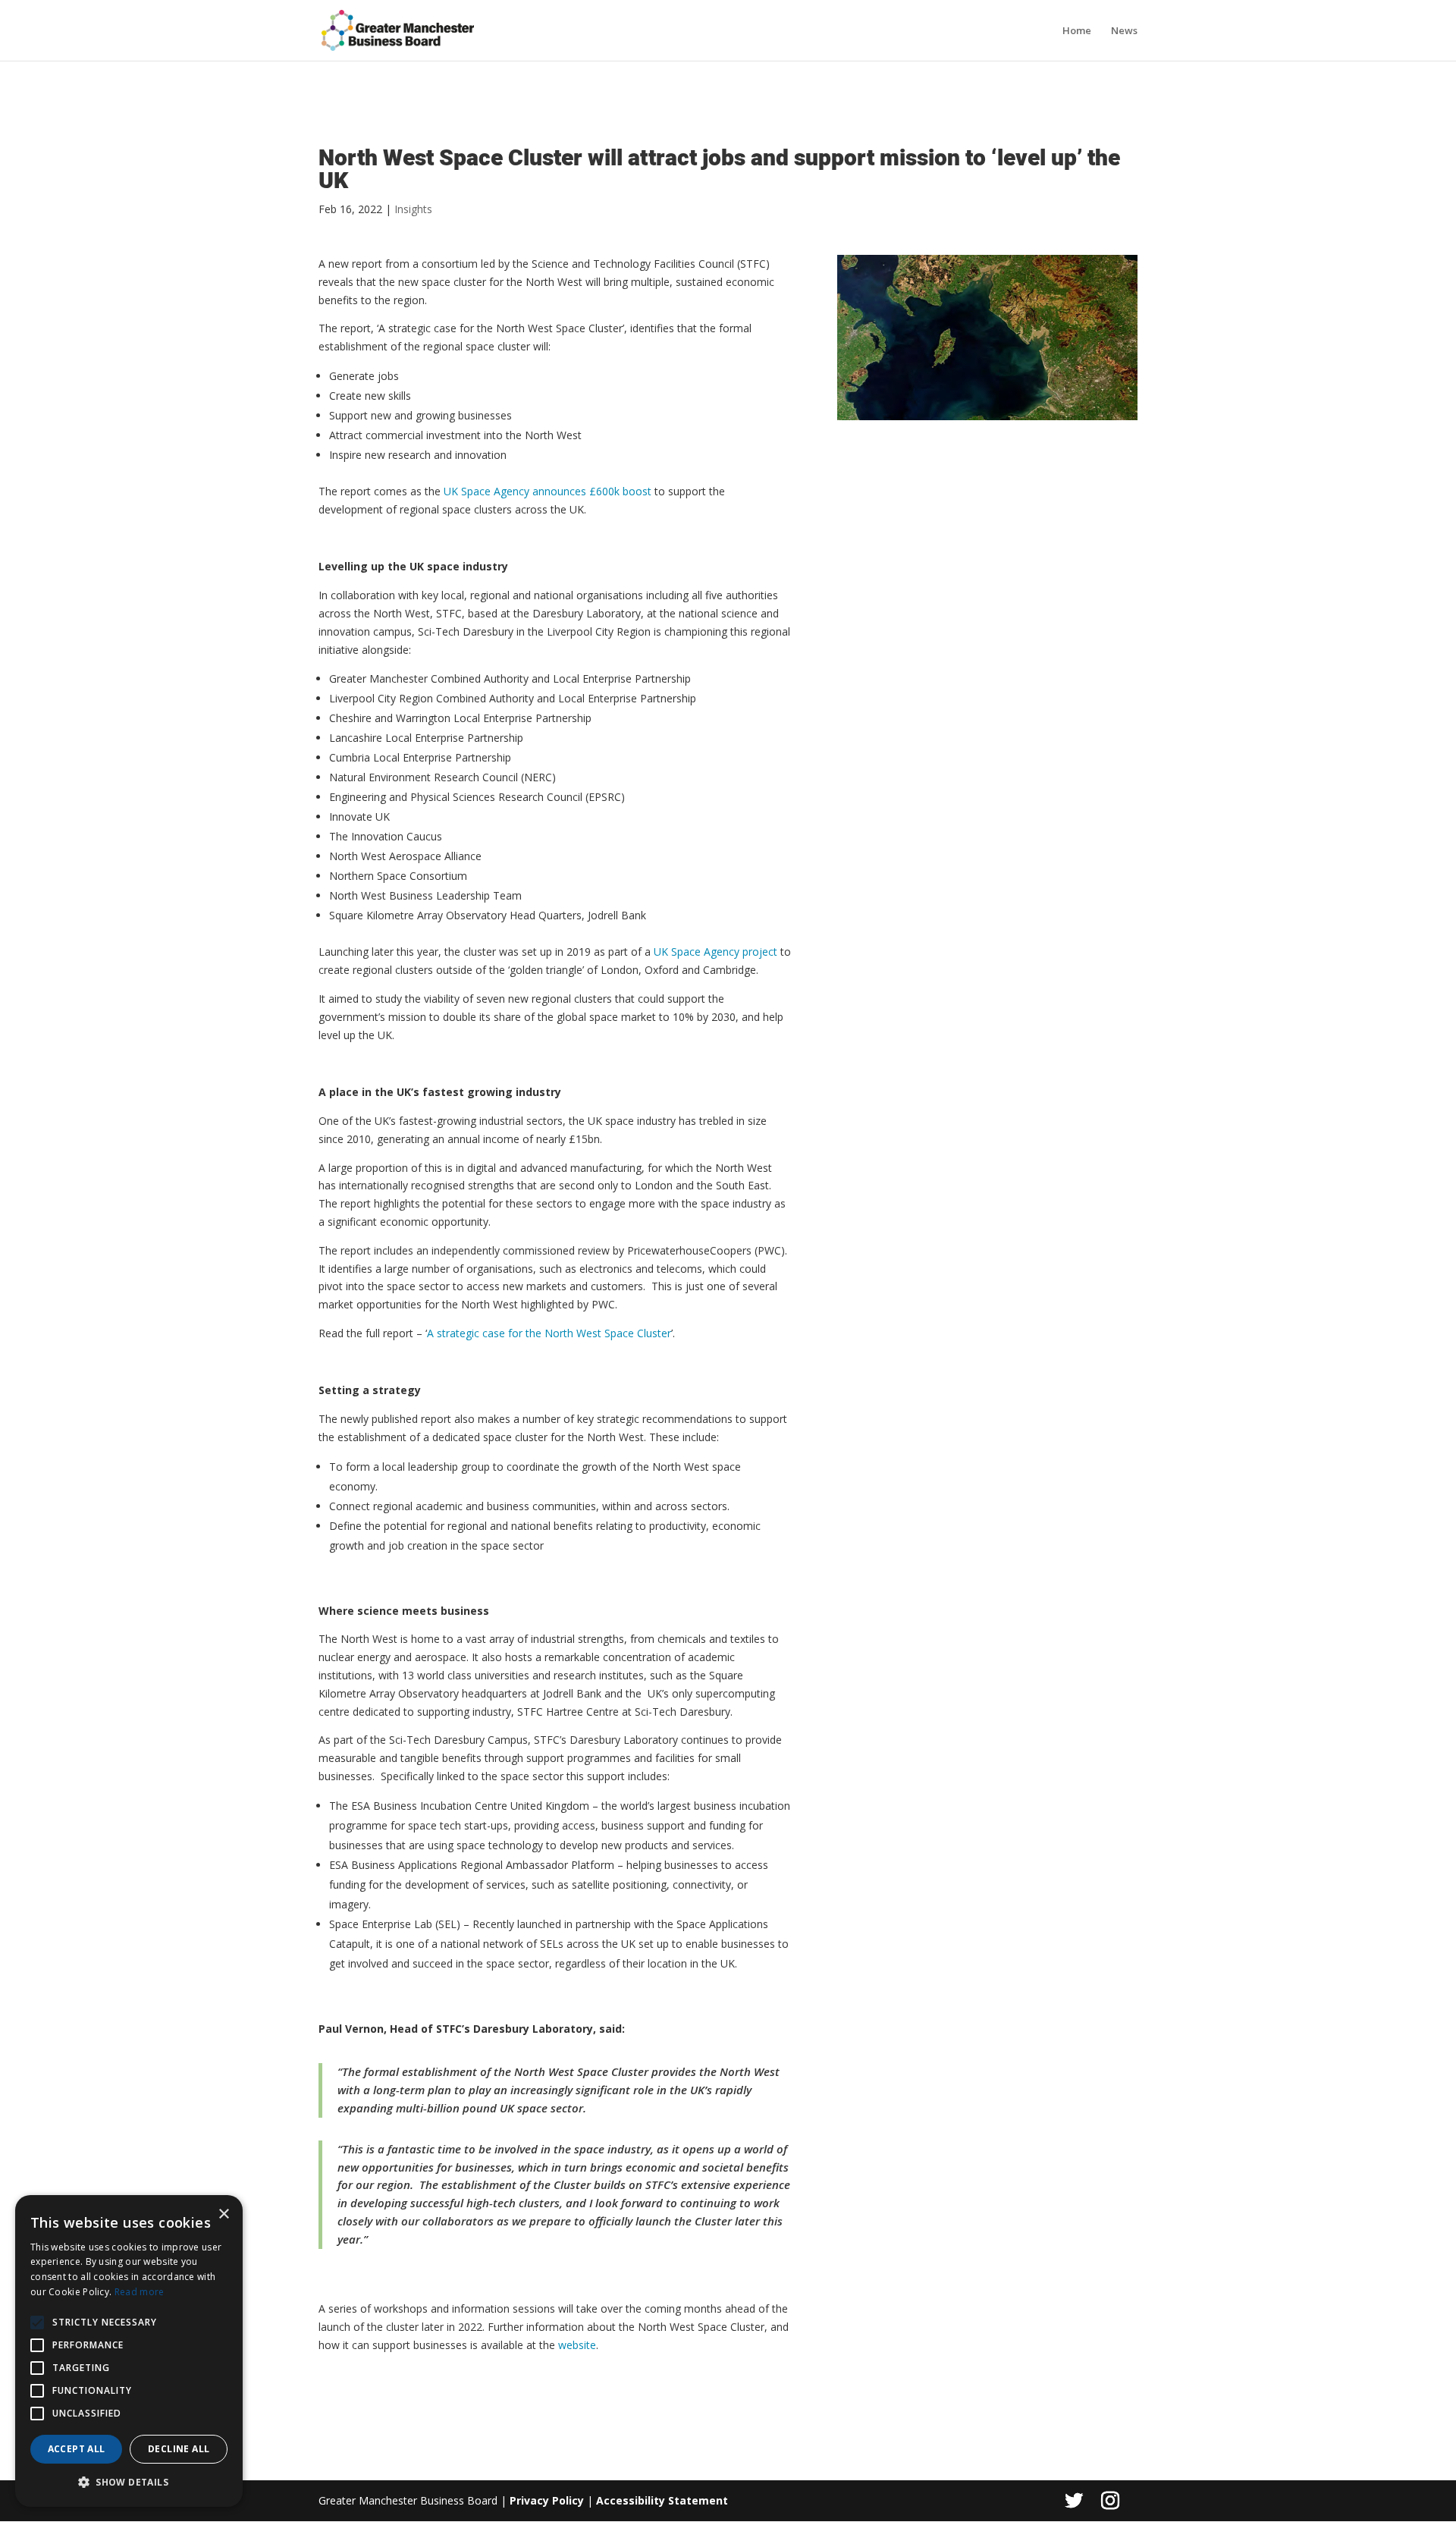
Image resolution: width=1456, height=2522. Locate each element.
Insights (413, 209)
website (577, 2345)
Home (1077, 31)
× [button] (223, 2214)
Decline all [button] (179, 2449)
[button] (37, 2323)
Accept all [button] (77, 2449)
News (1124, 31)
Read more (140, 2292)
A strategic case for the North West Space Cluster (549, 1333)
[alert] (129, 2351)
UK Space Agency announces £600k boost (548, 491)
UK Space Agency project (715, 952)
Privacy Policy (547, 2500)
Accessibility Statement (662, 2500)
